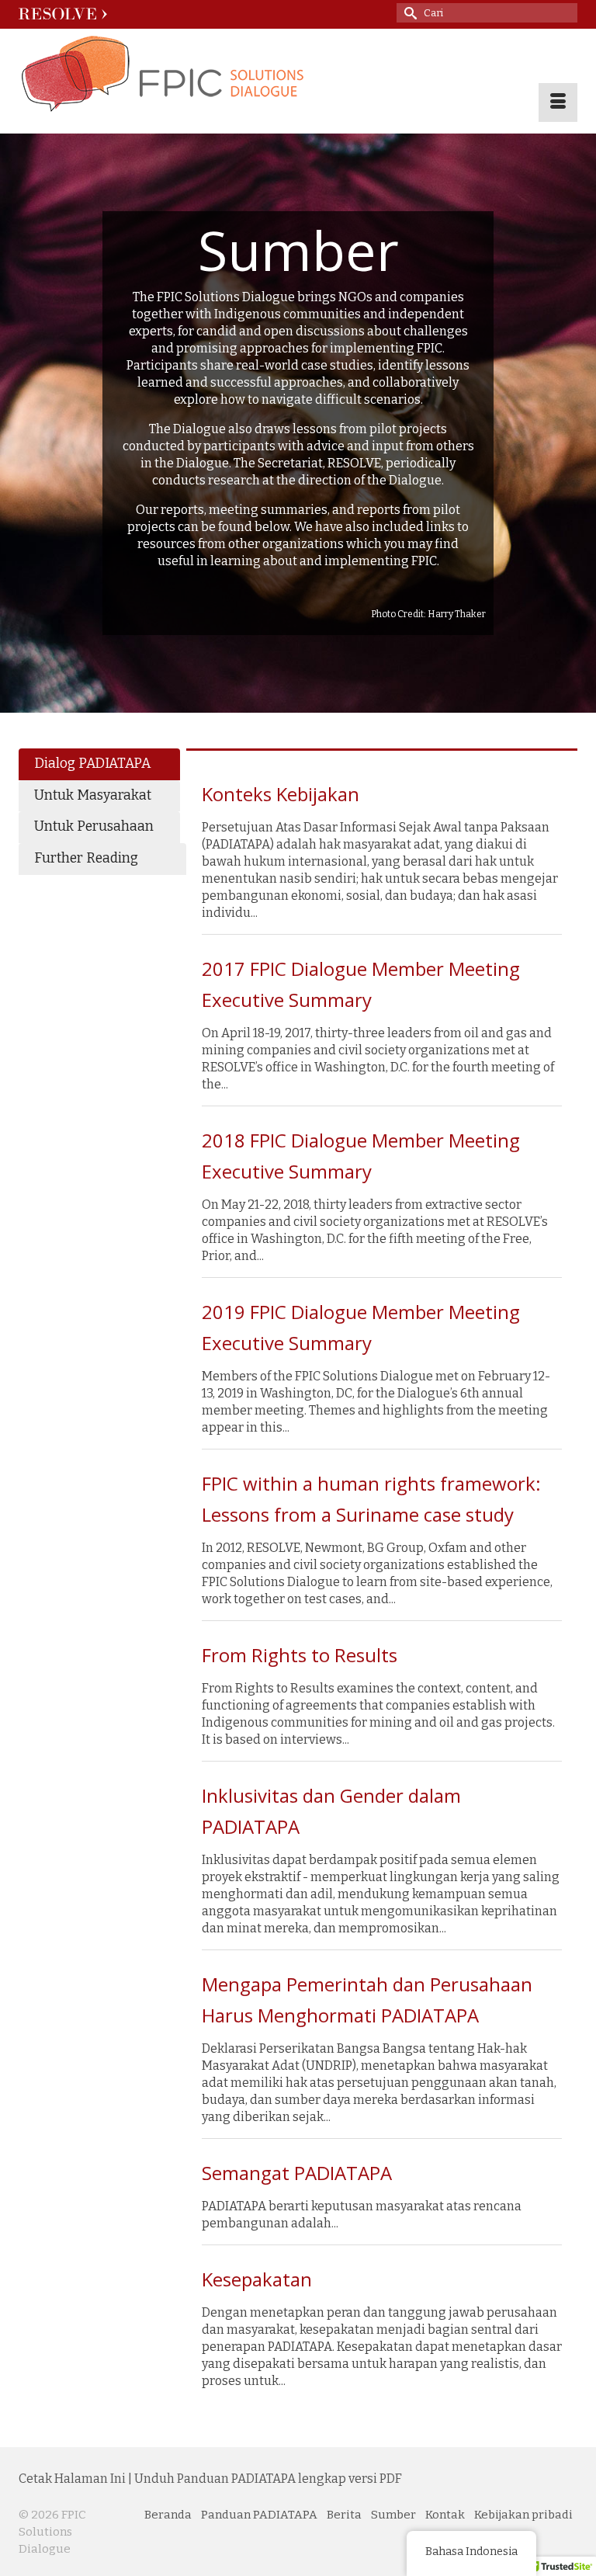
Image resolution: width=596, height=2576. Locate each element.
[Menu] (558, 102)
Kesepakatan (257, 2279)
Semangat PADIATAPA (297, 2173)
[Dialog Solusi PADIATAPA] (298, 75)
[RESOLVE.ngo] (57, 14)
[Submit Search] (408, 13)
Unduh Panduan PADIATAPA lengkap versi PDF (268, 2479)
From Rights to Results (300, 1655)
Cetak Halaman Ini (72, 2479)
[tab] (99, 764)
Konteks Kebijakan (281, 794)
